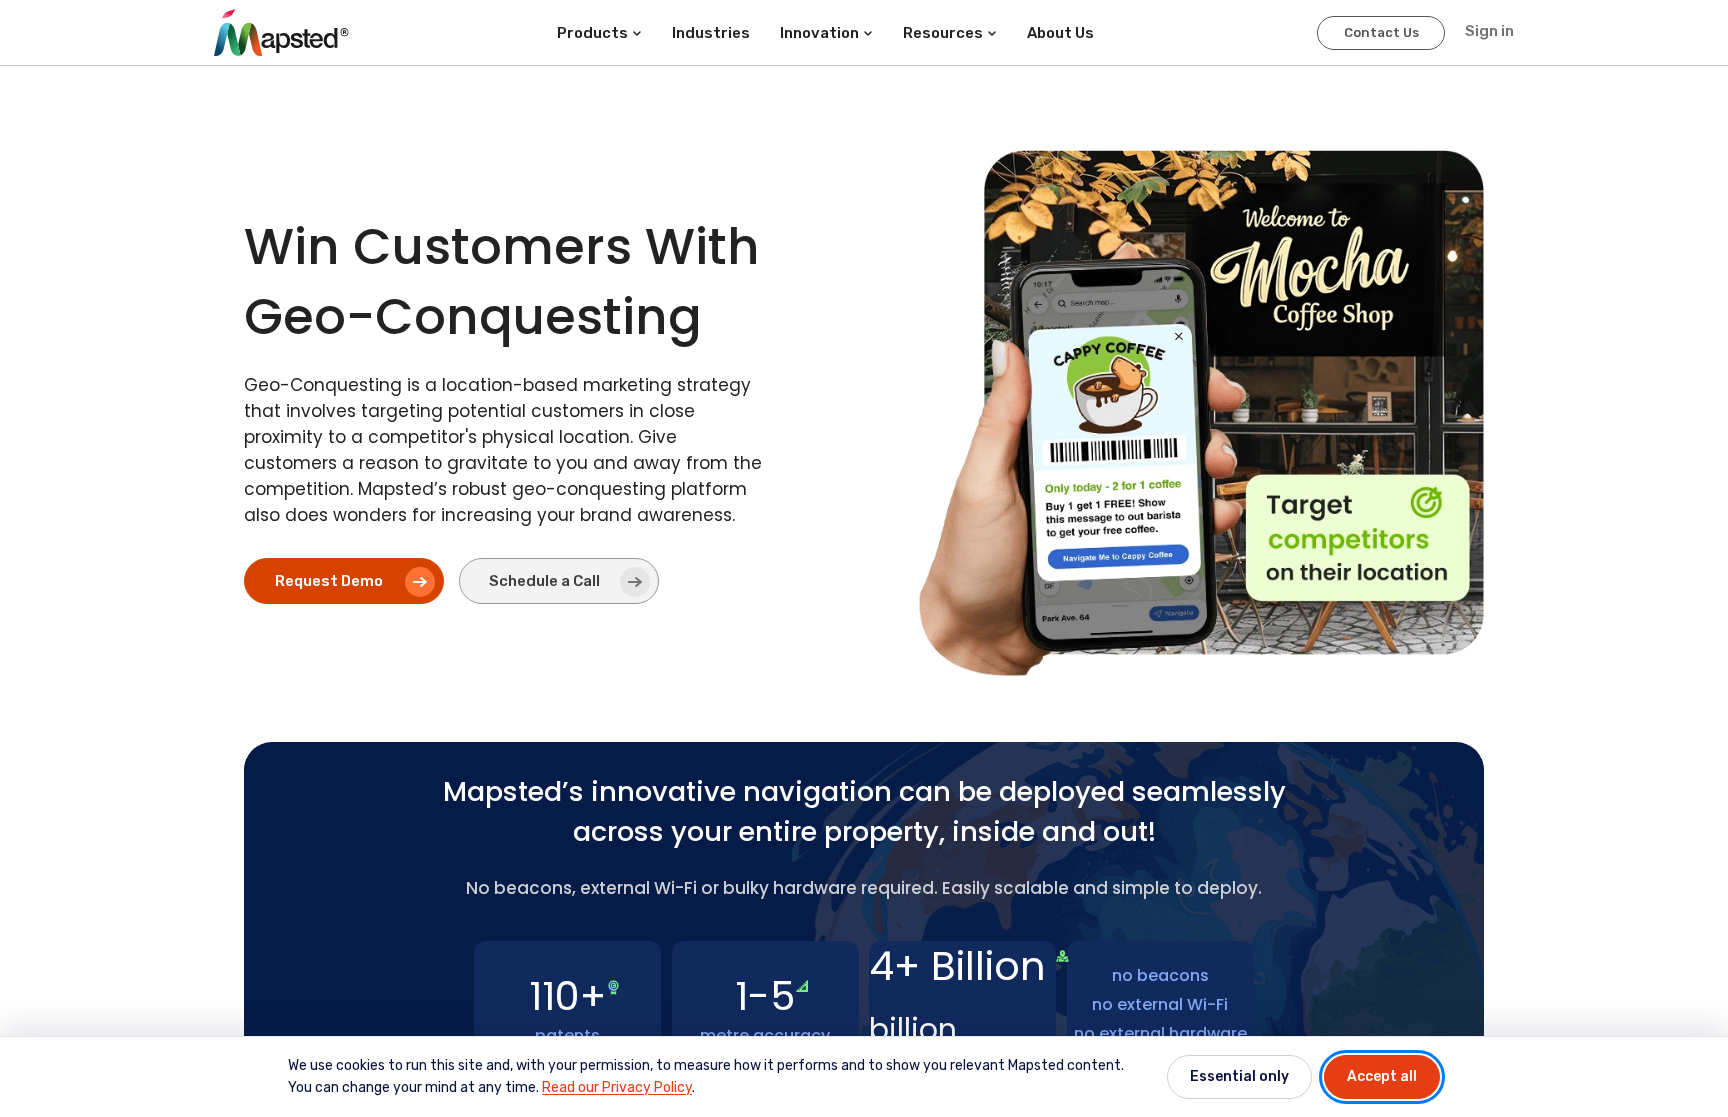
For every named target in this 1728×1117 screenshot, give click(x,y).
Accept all (1382, 1076)
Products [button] (592, 33)
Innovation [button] (819, 33)
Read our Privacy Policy (617, 1087)
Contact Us (1381, 32)
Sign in (1489, 31)
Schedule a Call (544, 581)
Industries (711, 33)
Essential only (1239, 1076)
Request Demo (329, 581)
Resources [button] (943, 33)
